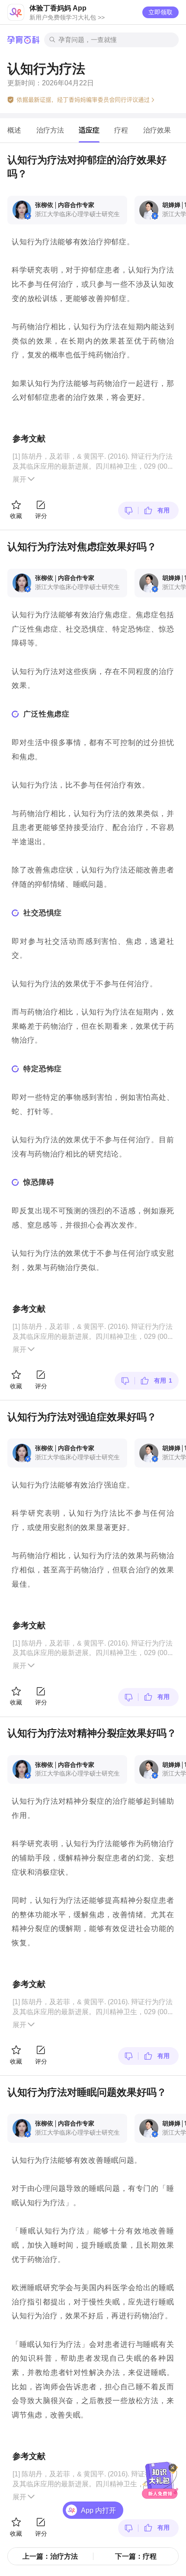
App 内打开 (98, 2510)
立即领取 (160, 12)
